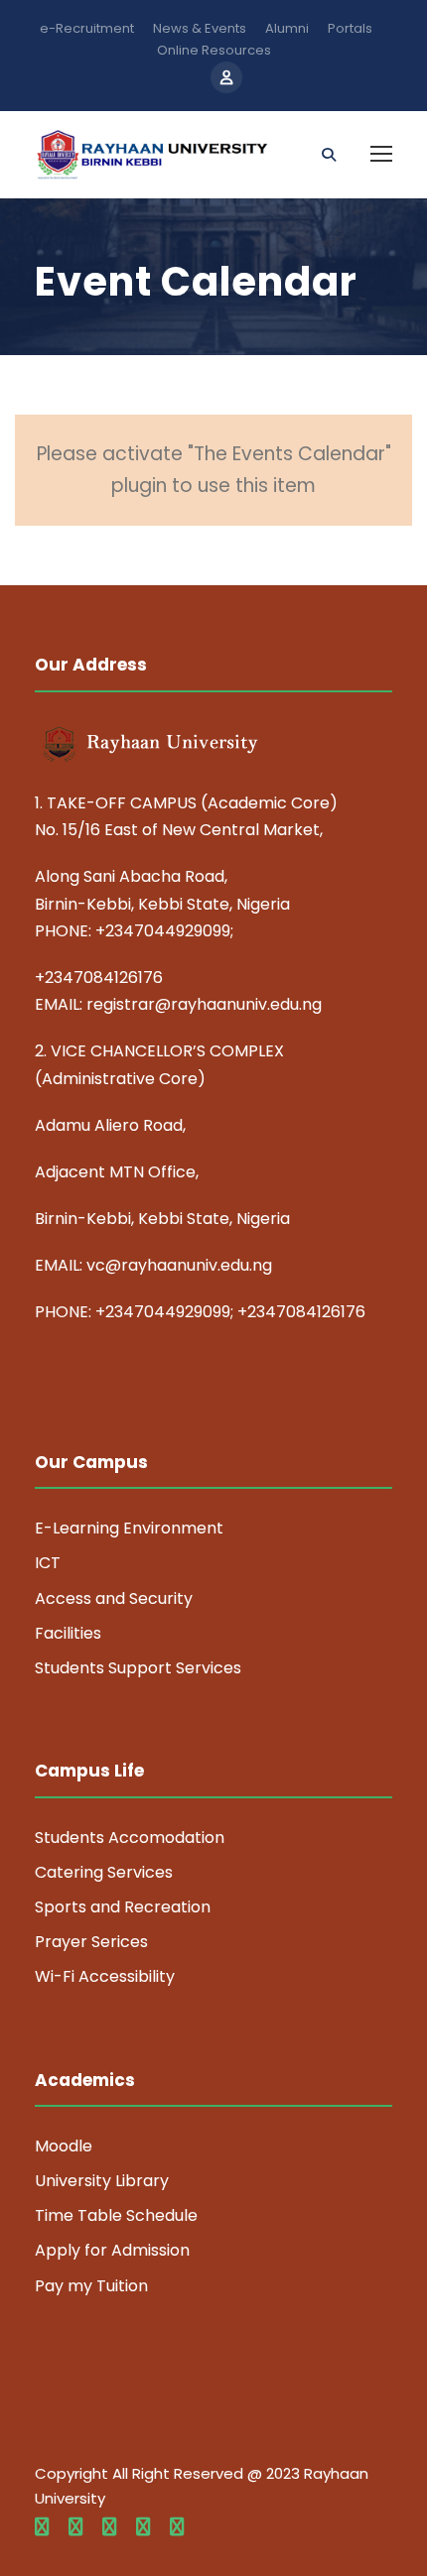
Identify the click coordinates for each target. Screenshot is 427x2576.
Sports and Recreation (123, 1907)
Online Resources (214, 50)
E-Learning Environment (129, 1528)
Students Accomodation (130, 1838)
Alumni (287, 28)
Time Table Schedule (116, 2215)
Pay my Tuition (91, 2286)
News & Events (200, 28)
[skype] (109, 2527)
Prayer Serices (91, 1942)
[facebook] (42, 2527)
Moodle (64, 2146)
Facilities (68, 1633)
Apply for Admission (112, 2250)
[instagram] (177, 2527)
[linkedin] (75, 2527)
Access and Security (114, 1598)
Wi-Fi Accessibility (105, 1976)
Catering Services (104, 1872)
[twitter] (143, 2527)
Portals (350, 28)
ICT (48, 1563)
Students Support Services (138, 1668)
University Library (102, 2181)
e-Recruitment (87, 28)
